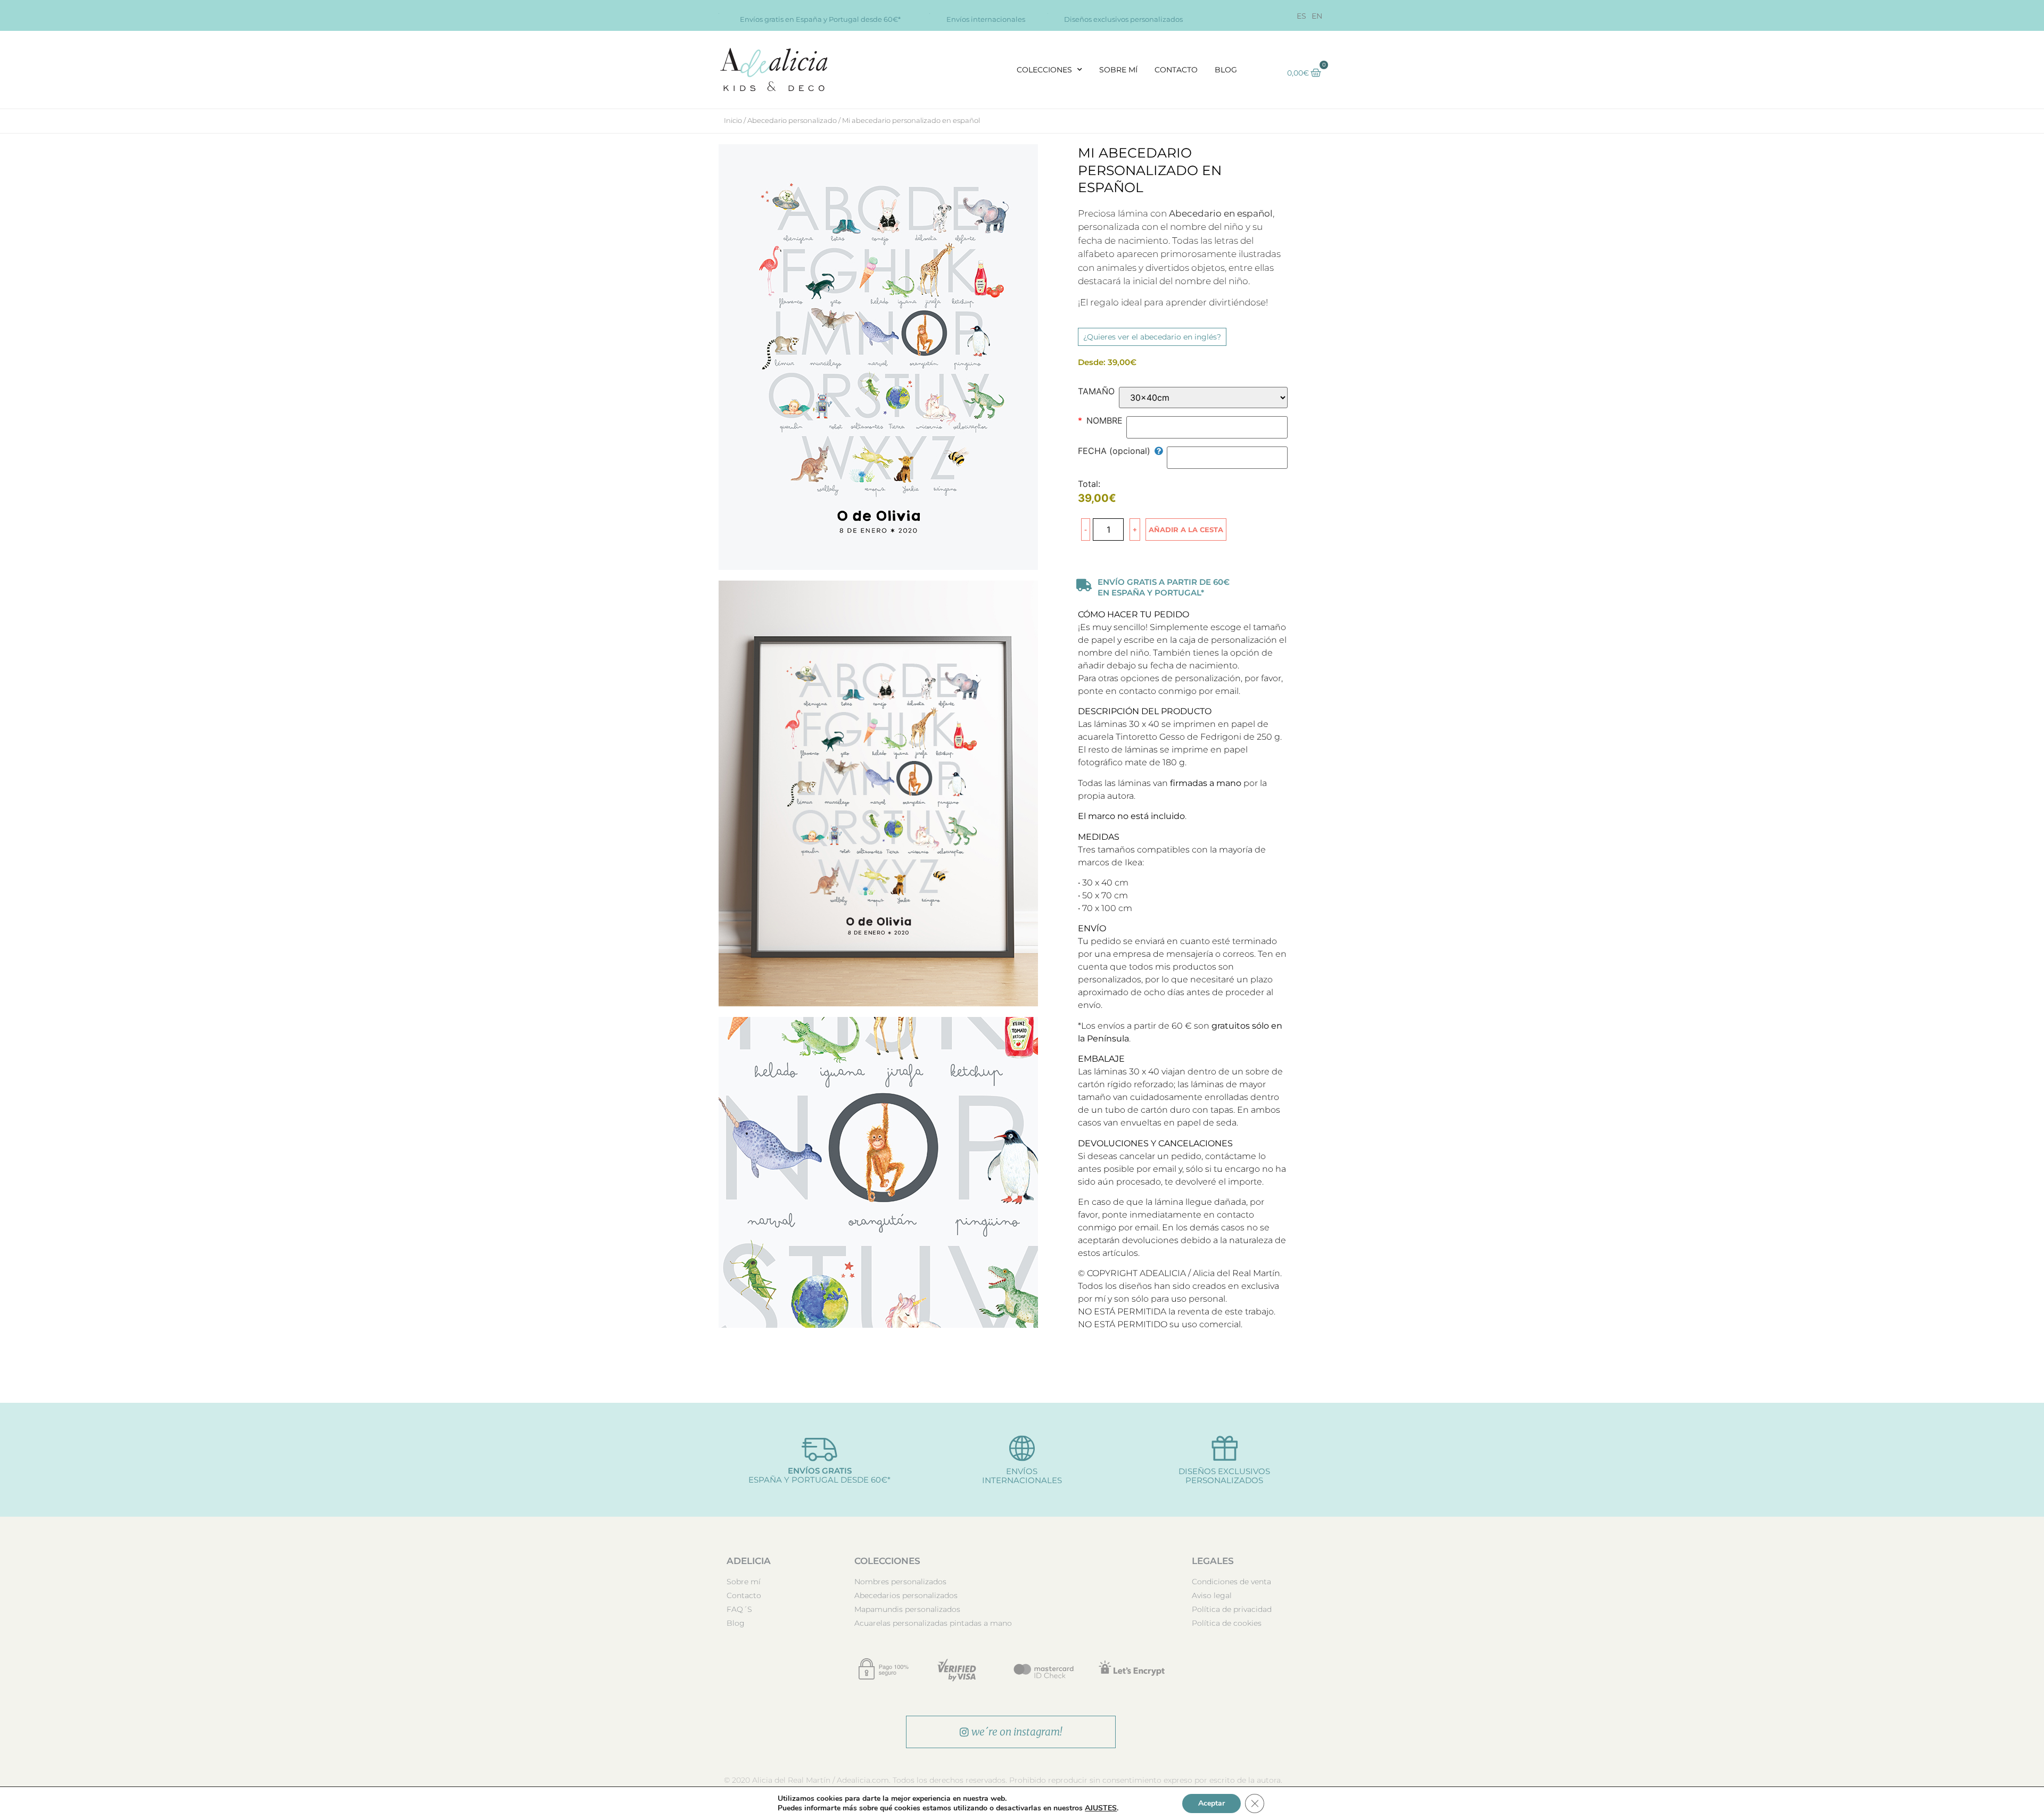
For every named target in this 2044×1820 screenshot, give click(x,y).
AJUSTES (1101, 1808)
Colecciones (1044, 70)
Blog (1226, 70)
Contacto (1176, 70)
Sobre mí (1118, 70)
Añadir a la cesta (1186, 530)
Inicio (733, 120)
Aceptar (1211, 1803)
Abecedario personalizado (792, 120)
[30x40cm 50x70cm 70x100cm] (1204, 398)
